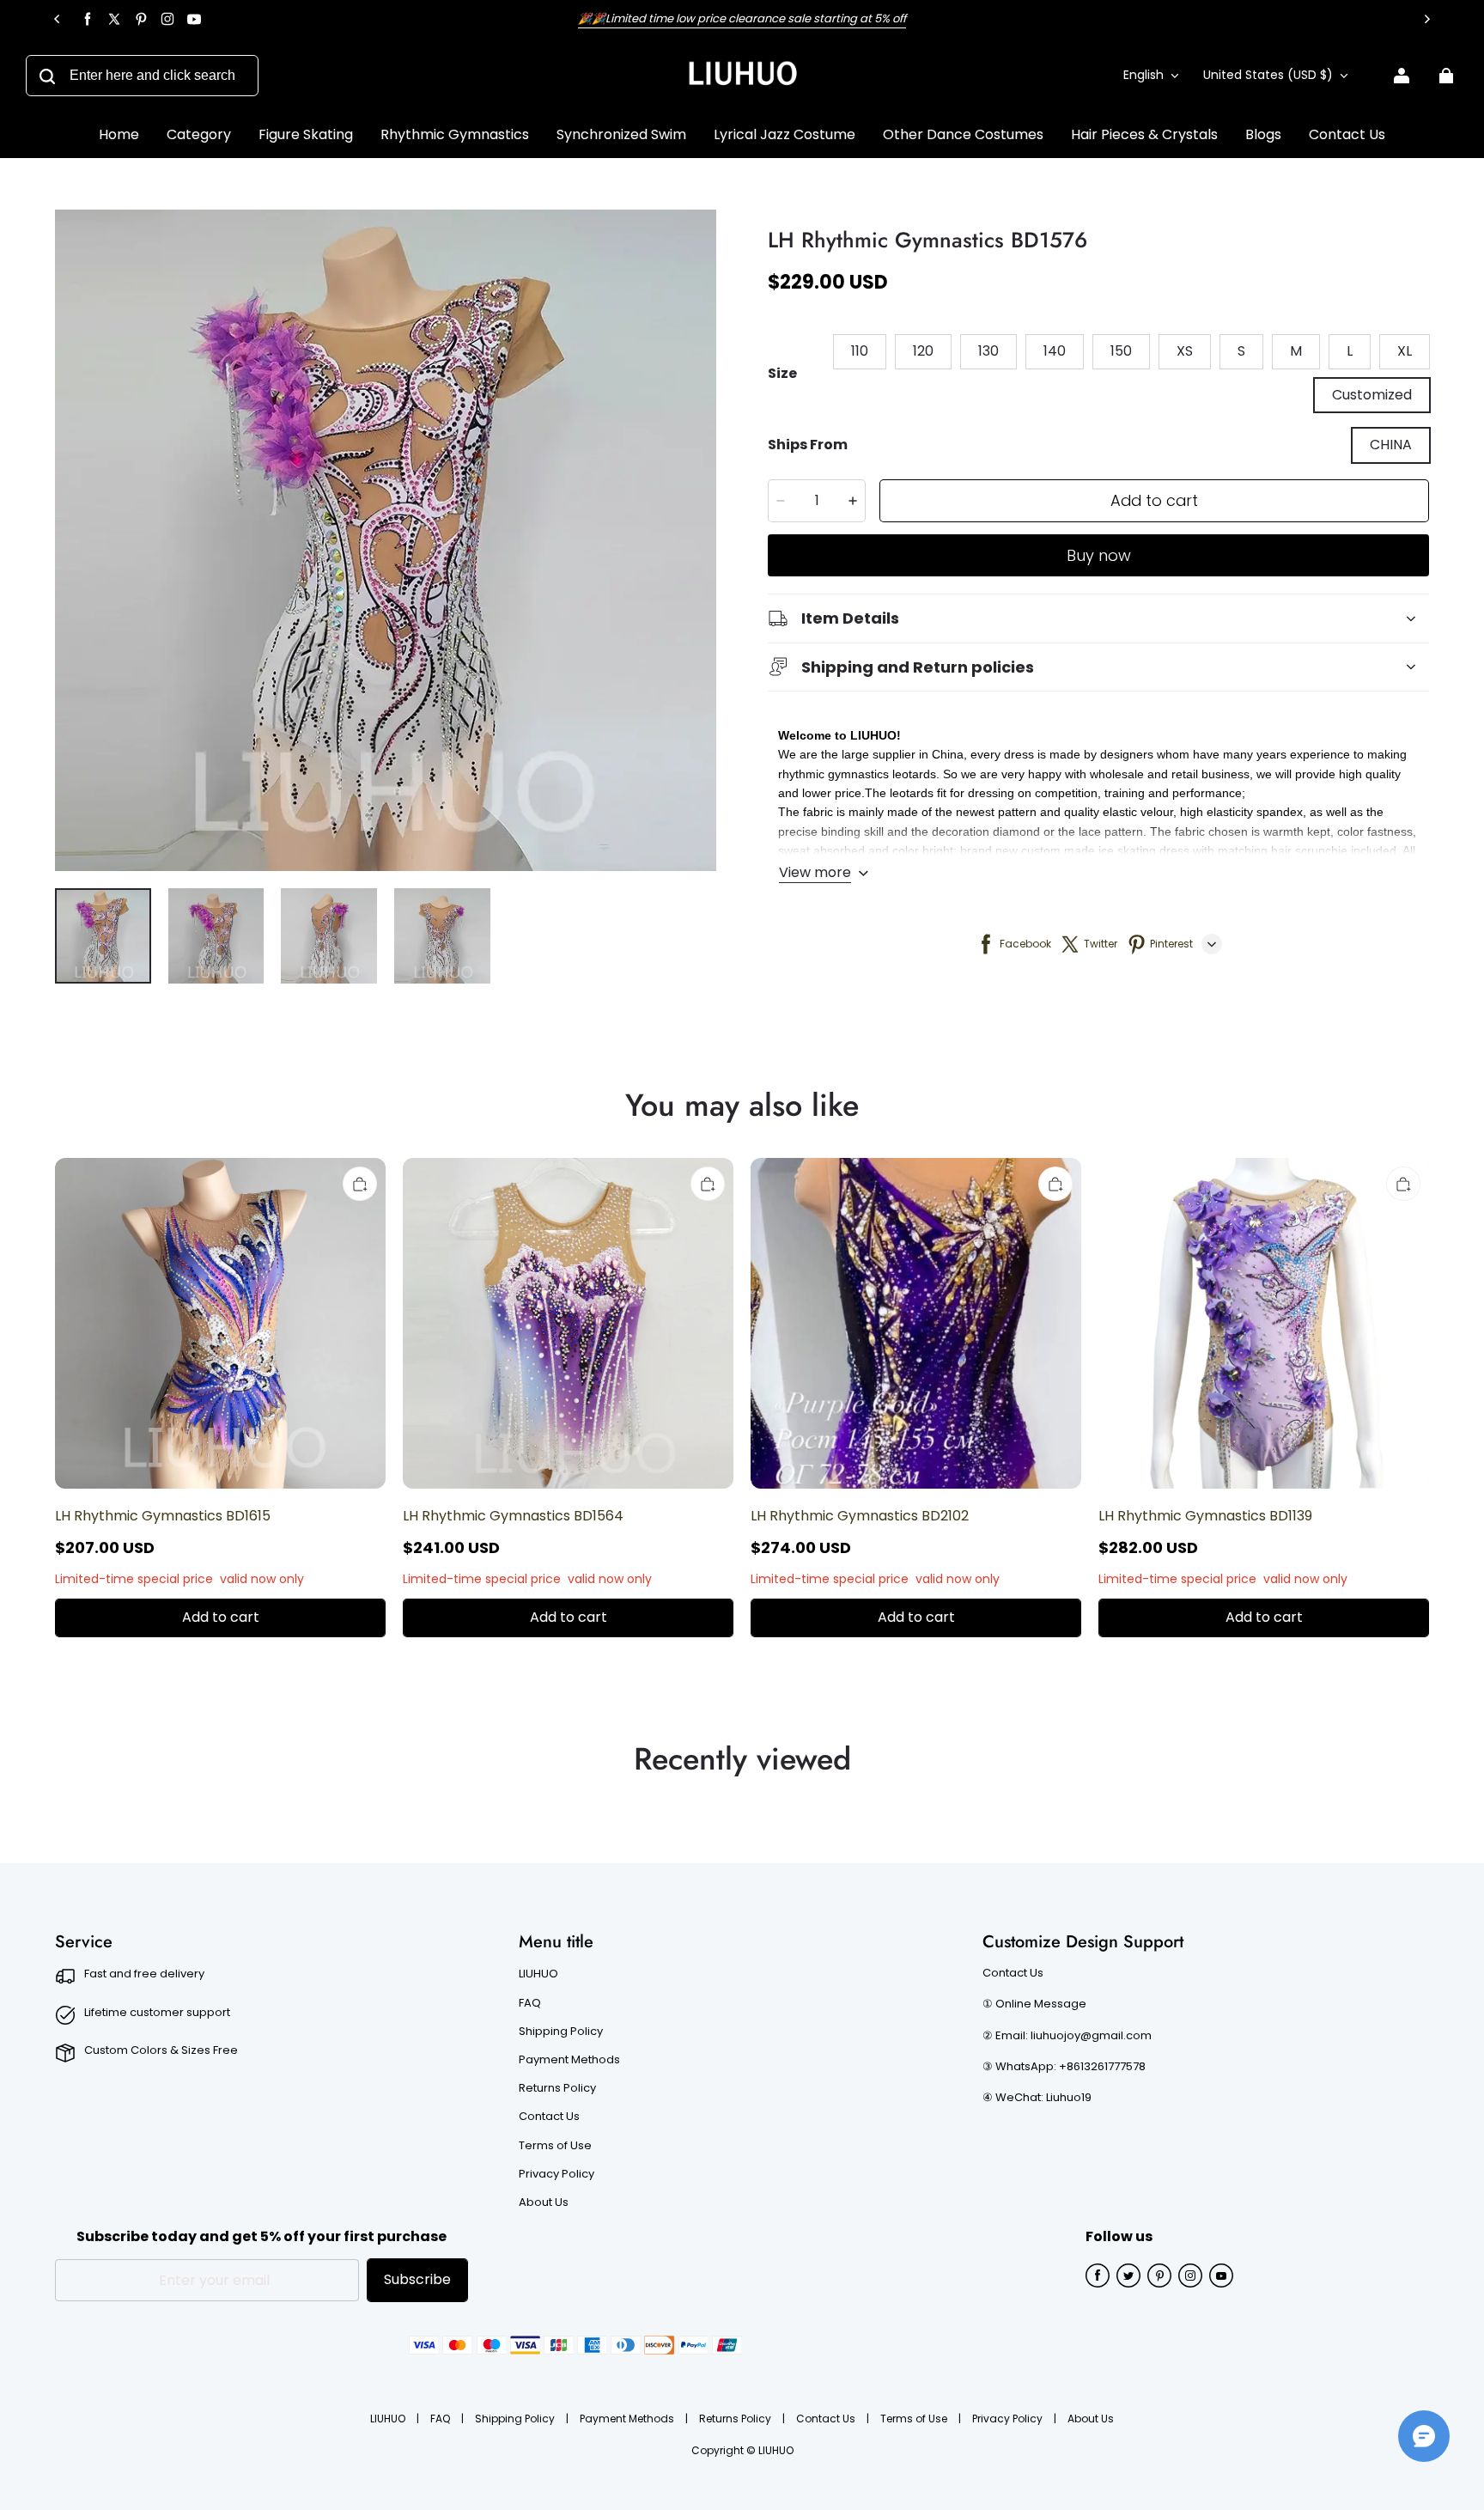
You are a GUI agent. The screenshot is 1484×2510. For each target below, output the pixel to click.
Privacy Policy (556, 2174)
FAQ (530, 2003)
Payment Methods (569, 2060)
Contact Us (549, 2117)
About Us (544, 2202)
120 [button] (923, 351)
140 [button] (1055, 351)
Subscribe (417, 2279)
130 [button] (988, 351)
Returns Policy (557, 2088)
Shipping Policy (561, 2032)
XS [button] (1185, 351)
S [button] (1241, 351)
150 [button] (1121, 351)
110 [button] (860, 351)
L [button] (1350, 351)
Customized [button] (1372, 395)
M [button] (1296, 351)
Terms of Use (555, 2146)
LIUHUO (538, 1974)
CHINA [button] (1391, 445)
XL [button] (1405, 351)
